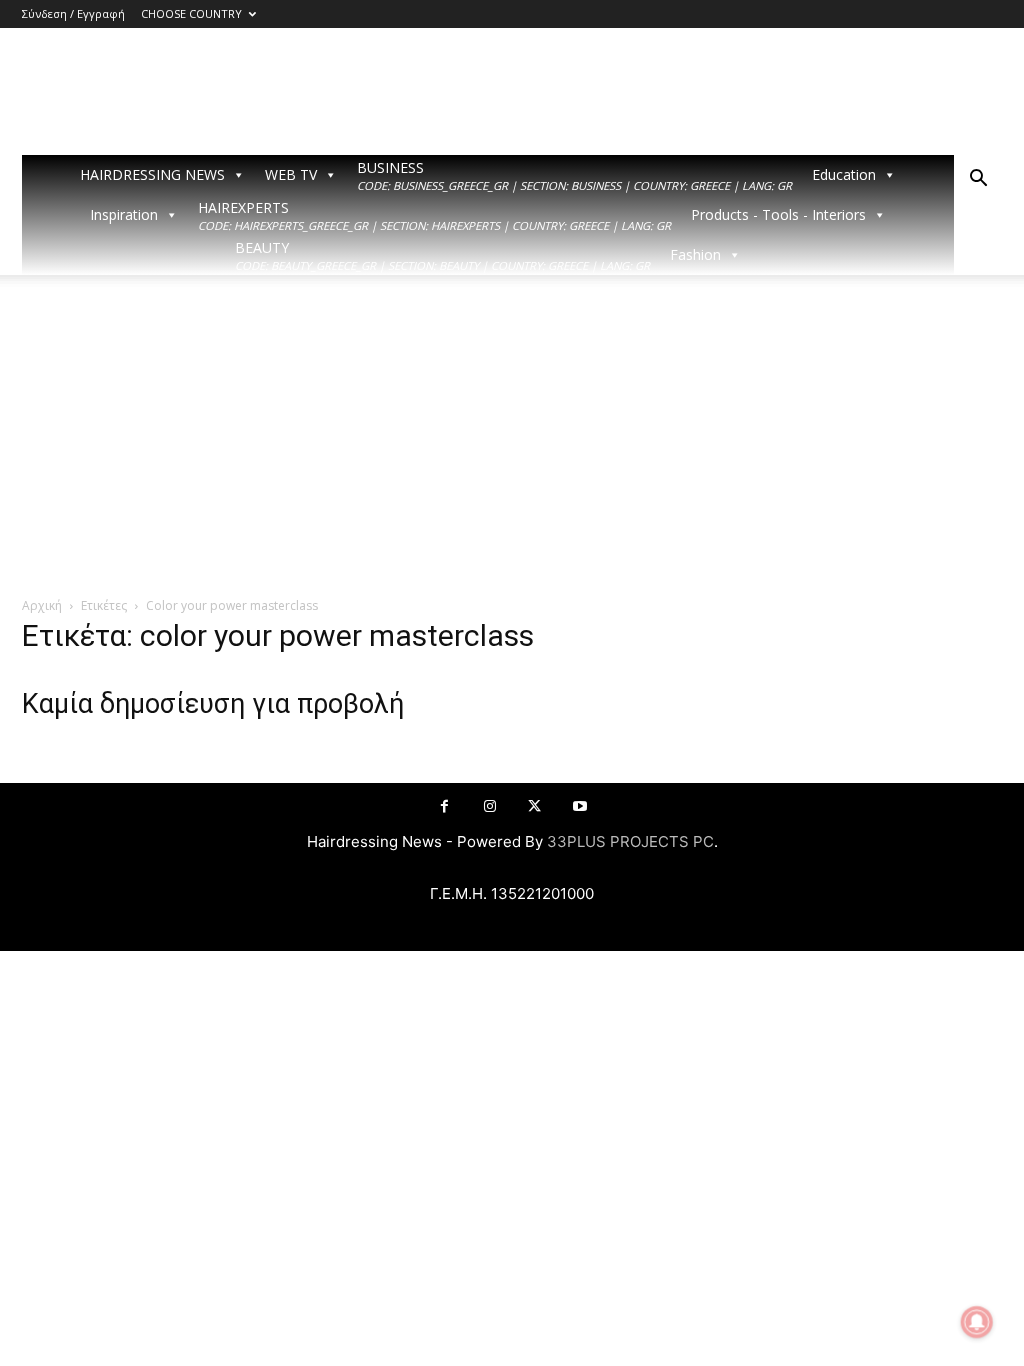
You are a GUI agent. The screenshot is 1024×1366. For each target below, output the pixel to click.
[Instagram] (489, 806)
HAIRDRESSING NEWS (152, 174)
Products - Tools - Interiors (778, 214)
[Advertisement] (512, 446)
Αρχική (42, 605)
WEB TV (291, 174)
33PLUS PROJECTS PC (630, 841)
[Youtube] (579, 806)
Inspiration (124, 214)
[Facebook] (444, 806)
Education (844, 174)
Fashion (695, 254)
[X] (534, 806)
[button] (978, 180)
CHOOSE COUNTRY (191, 13)
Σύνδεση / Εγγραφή (73, 13)
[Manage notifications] (977, 1322)
